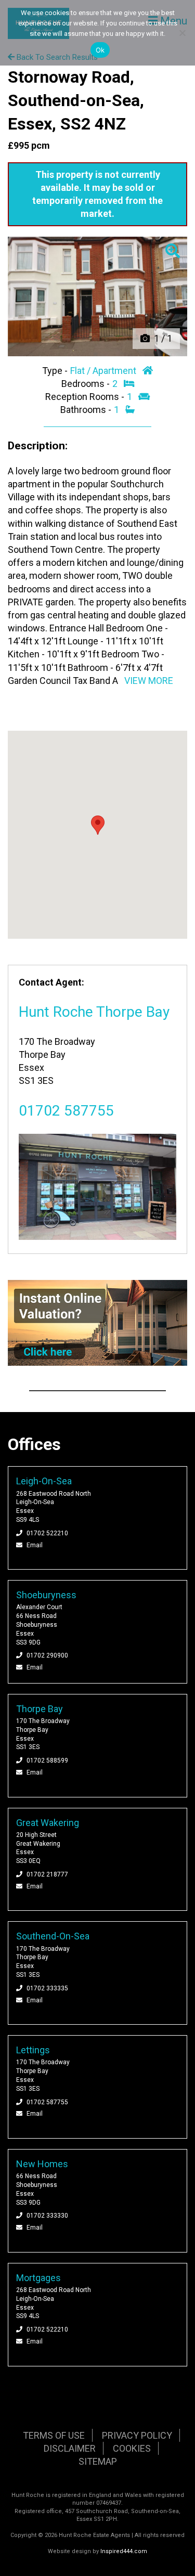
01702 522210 (47, 1533)
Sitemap (98, 2461)
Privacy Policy (137, 2435)
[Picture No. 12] (97, 296)
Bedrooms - (87, 384)
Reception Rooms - (86, 397)
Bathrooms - (87, 410)
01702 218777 (47, 1874)
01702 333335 (47, 1988)
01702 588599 (47, 1761)
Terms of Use (54, 2435)
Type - (56, 371)
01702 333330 (47, 2216)
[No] (182, 33)
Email (35, 1545)
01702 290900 (47, 1655)
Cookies (132, 2448)
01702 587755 (66, 1111)
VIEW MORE (149, 681)
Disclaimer (70, 2448)
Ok (100, 50)
